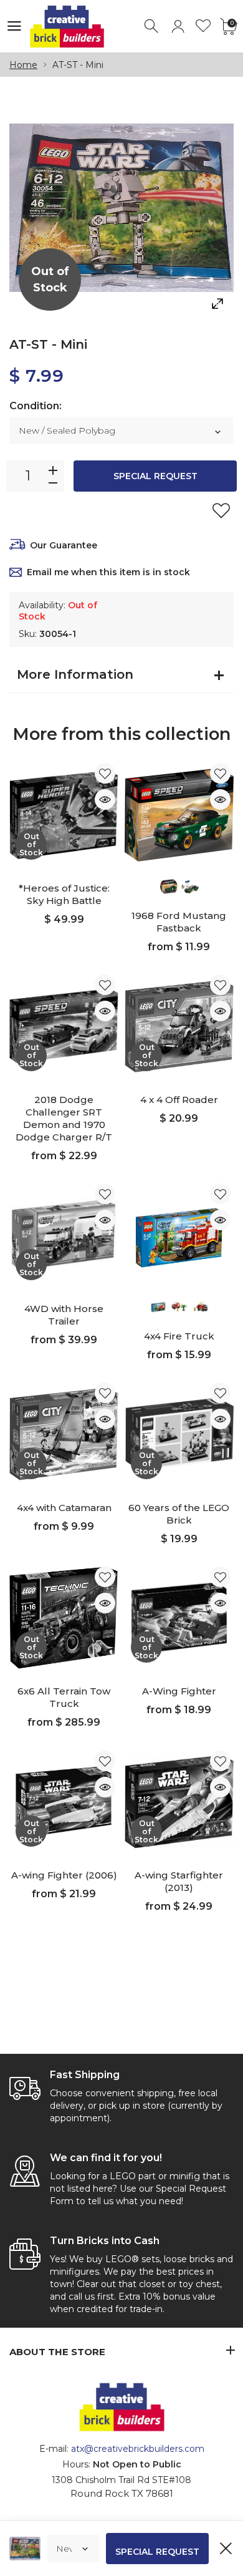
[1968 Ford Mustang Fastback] (179, 814)
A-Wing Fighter (179, 1691)
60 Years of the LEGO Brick (179, 1514)
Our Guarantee (64, 545)
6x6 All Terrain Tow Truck (64, 1697)
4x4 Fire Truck (179, 1336)
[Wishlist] (203, 27)
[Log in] (178, 27)
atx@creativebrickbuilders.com (138, 2449)
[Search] (152, 27)
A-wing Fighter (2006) (64, 1875)
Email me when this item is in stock (108, 572)
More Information (75, 674)
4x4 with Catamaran (64, 1508)
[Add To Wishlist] (221, 510)
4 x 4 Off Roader (179, 1100)
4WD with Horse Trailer (64, 1315)
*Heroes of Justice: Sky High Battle (64, 894)
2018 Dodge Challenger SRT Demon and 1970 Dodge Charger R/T (64, 1118)
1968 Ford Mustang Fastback (179, 922)
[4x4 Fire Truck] (179, 1235)
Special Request (155, 476)
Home (23, 65)
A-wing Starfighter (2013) (179, 1881)
